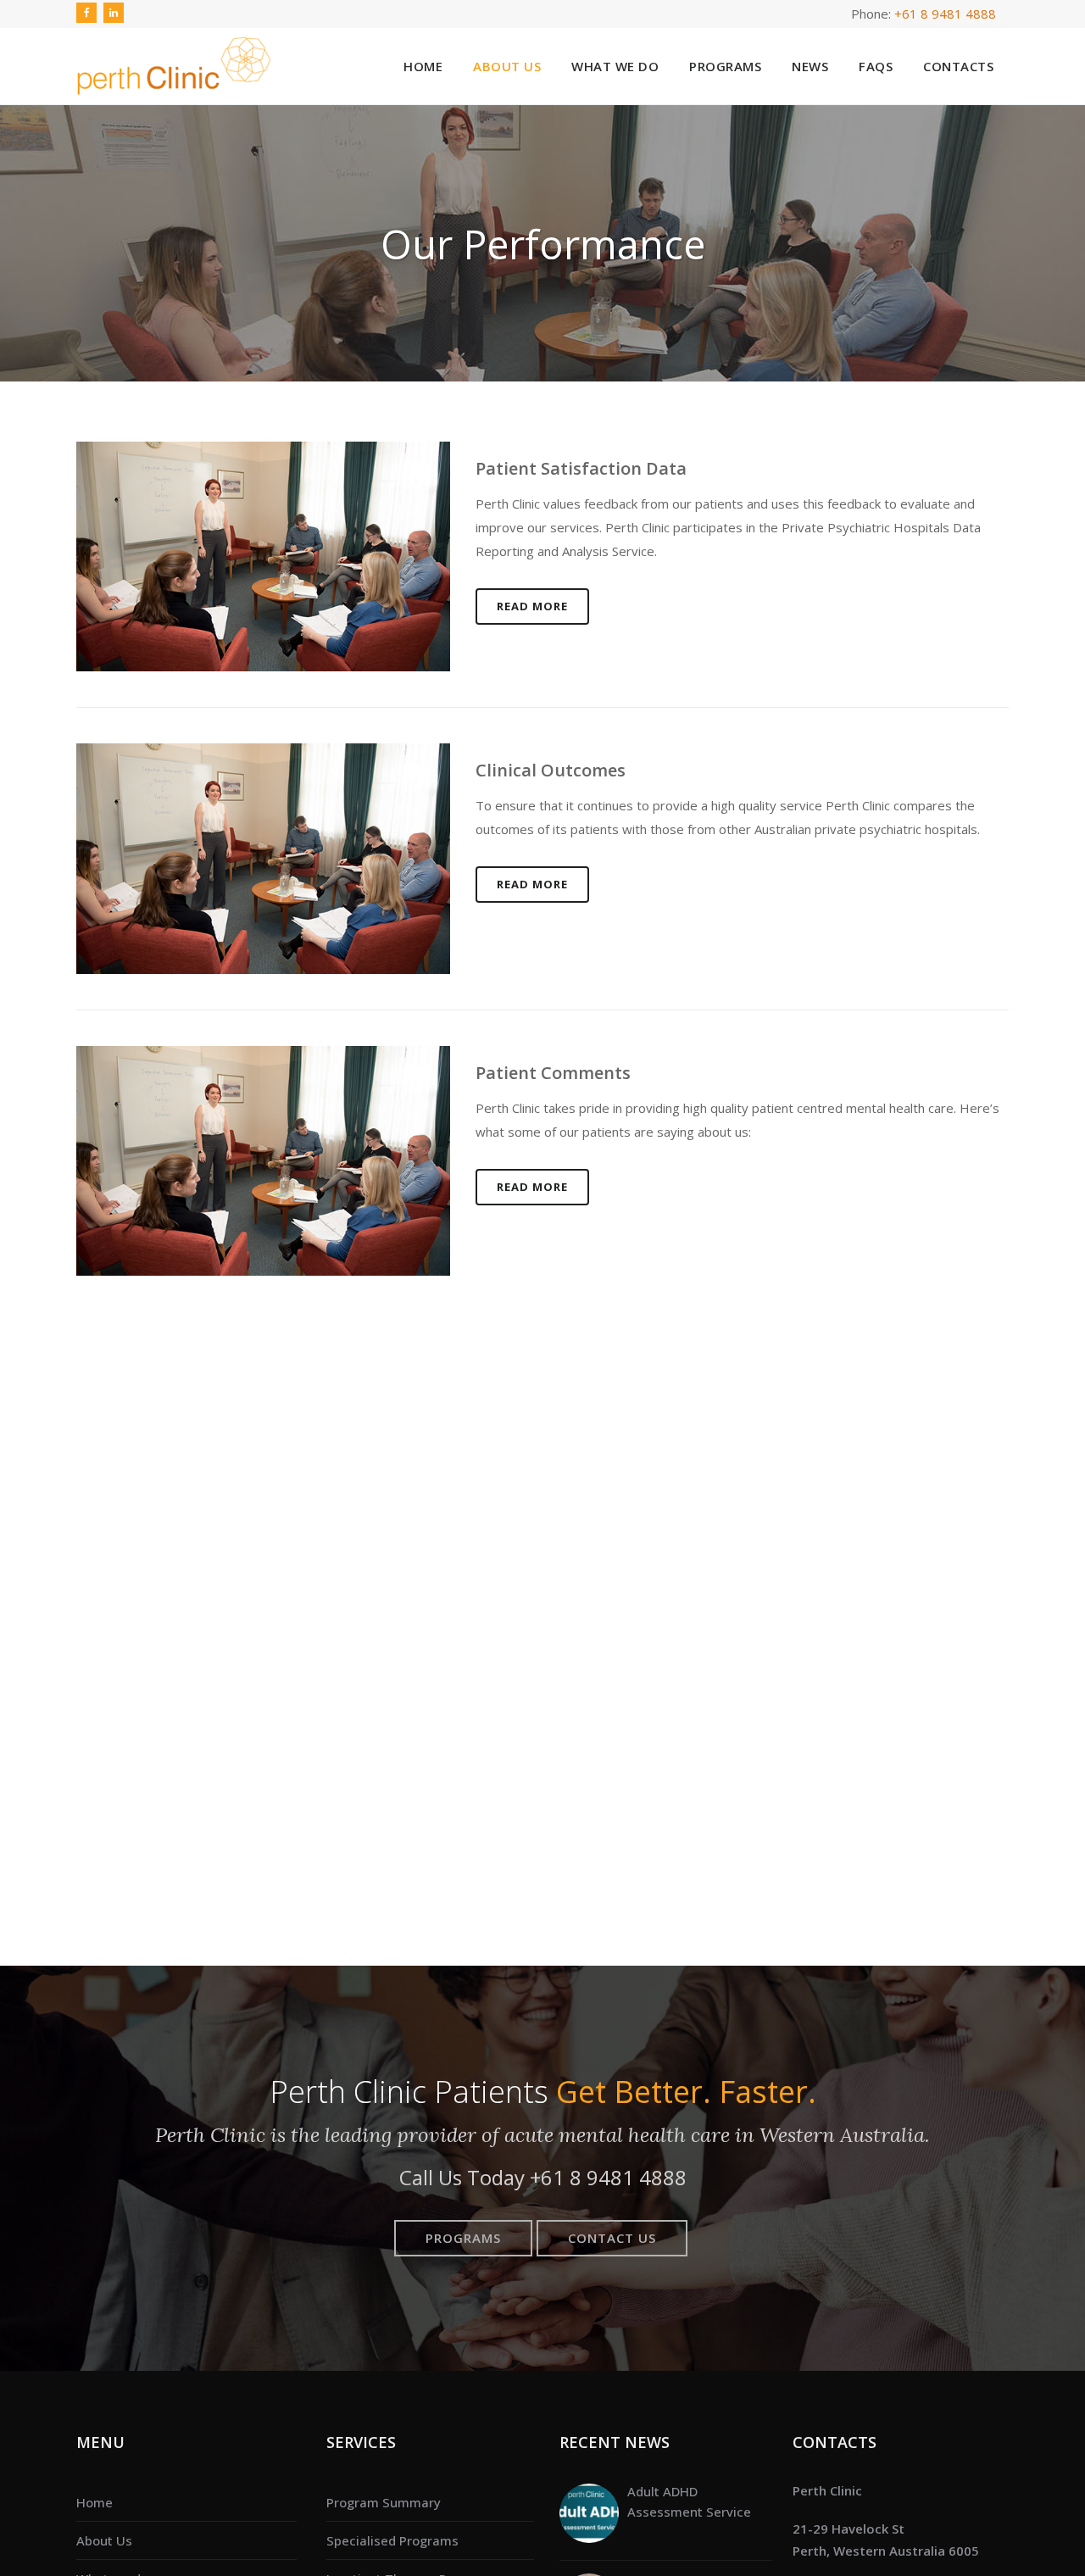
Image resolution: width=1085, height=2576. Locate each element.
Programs (463, 2238)
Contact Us (612, 2238)
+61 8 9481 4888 (945, 14)
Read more (532, 606)
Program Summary (384, 2502)
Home (95, 2502)
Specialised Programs (392, 2540)
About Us (104, 2540)
